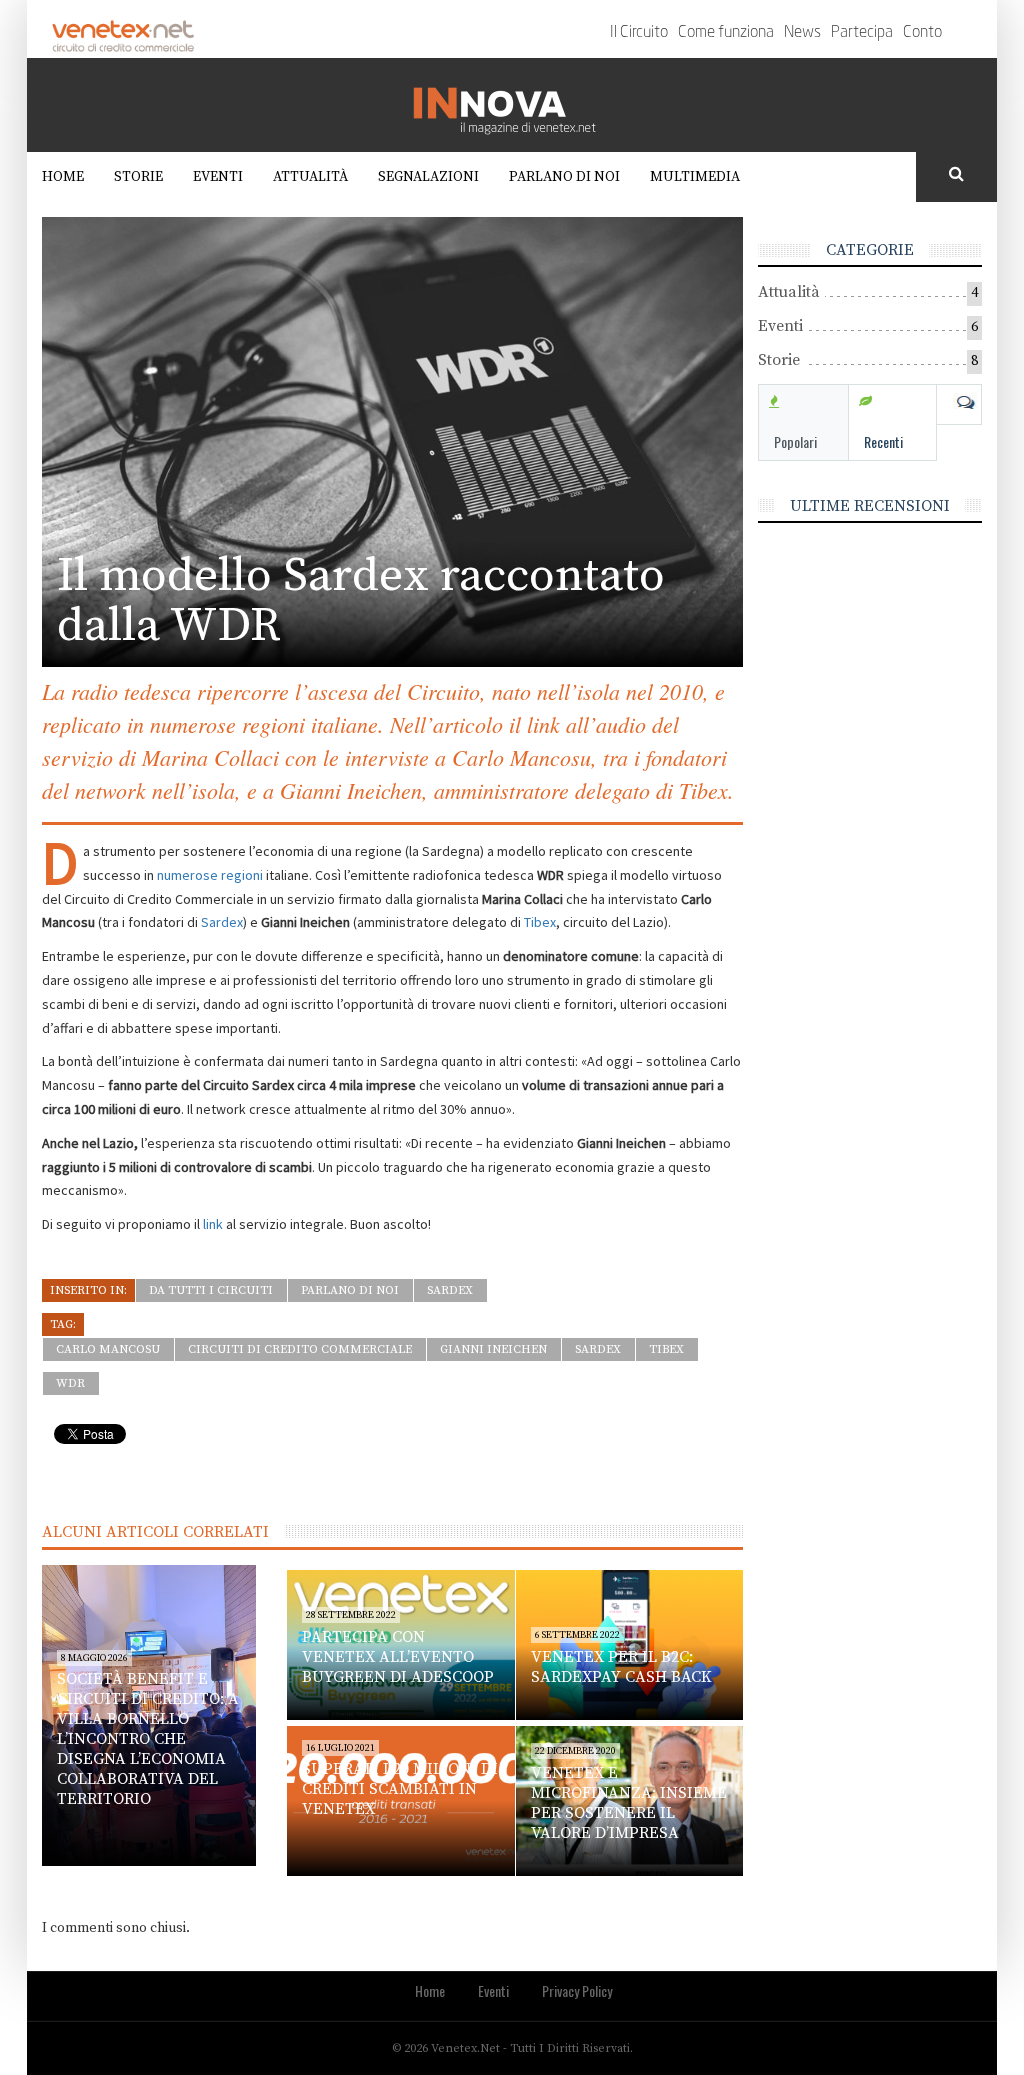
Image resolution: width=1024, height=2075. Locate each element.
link (214, 1224)
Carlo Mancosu (108, 1349)
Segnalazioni (428, 177)
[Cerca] (956, 175)
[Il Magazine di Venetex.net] (512, 105)
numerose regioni (210, 875)
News (802, 33)
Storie (138, 177)
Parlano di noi (564, 177)
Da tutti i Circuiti (211, 1290)
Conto (922, 33)
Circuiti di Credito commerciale (300, 1349)
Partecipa (862, 33)
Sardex (222, 922)
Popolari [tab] (795, 441)
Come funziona (726, 33)
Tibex (540, 922)
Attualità (310, 177)
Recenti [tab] (883, 441)
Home (63, 177)
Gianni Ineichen (493, 1349)
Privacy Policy (577, 1990)
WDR (70, 1383)
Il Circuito (639, 33)
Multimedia (695, 177)
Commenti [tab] (959, 403)
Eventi (218, 177)
